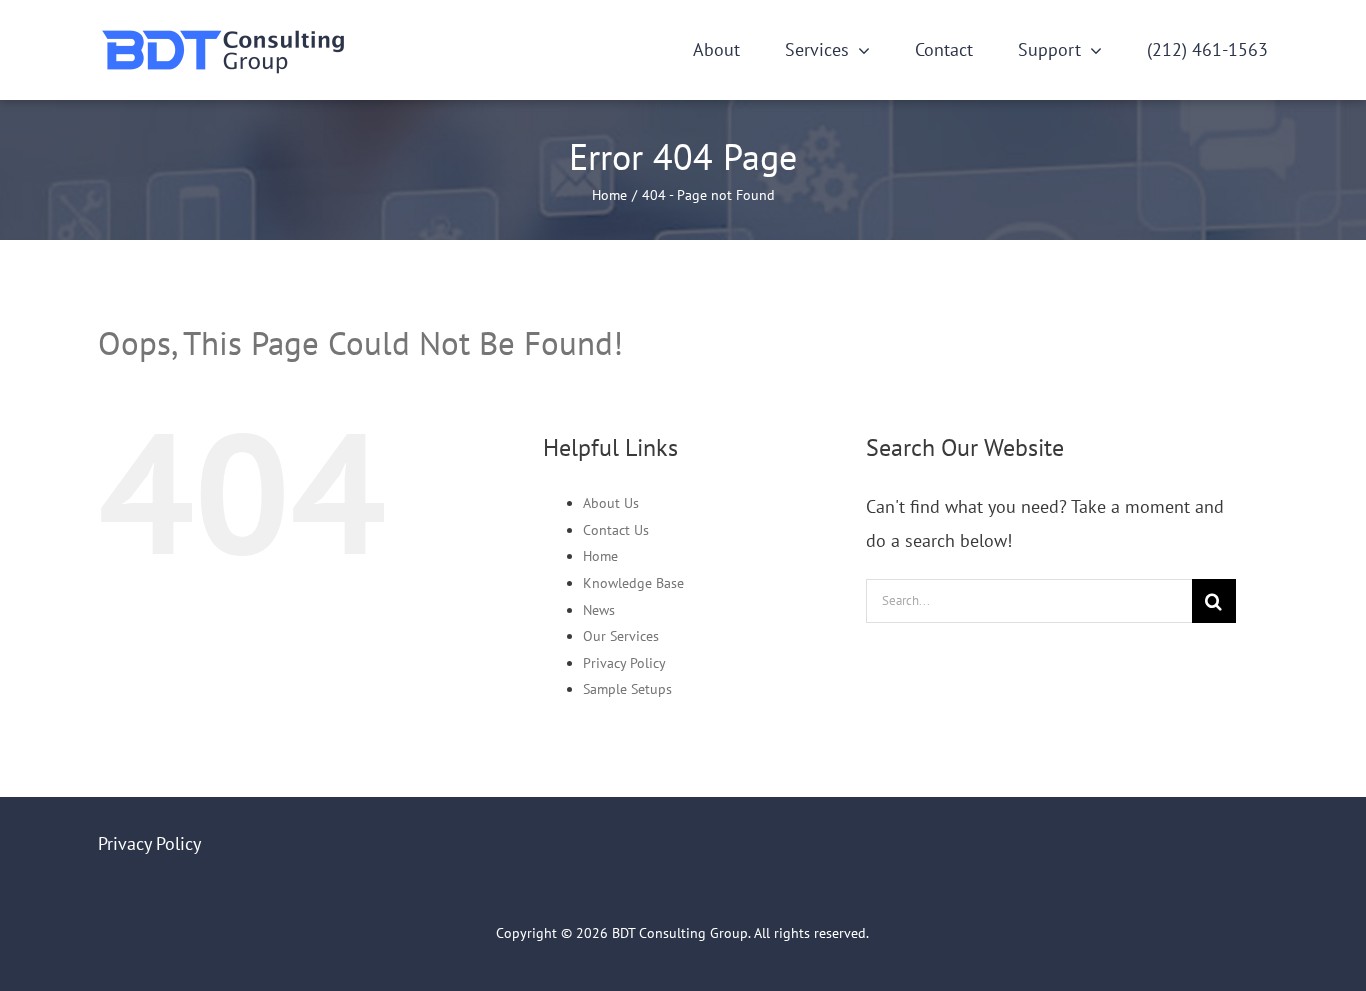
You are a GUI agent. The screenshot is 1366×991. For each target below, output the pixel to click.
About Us (611, 503)
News (599, 610)
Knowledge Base (633, 583)
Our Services (621, 636)
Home (600, 556)
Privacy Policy (624, 663)
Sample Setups (627, 689)
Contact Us (616, 530)
